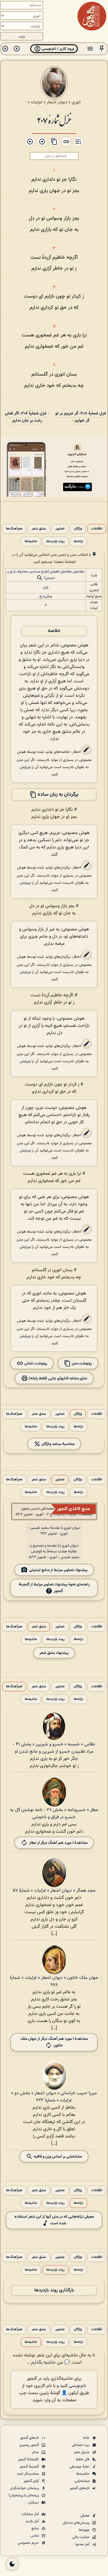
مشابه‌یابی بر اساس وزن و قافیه (57, 2157)
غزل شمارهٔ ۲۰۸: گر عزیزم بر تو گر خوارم (81, 417)
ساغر (36, 2452)
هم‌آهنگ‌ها (14, 529)
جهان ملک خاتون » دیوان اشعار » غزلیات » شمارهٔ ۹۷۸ (54, 1981)
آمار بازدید (33, 2521)
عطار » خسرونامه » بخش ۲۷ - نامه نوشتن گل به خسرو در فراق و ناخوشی (54, 1814)
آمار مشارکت (30, 2514)
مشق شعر (39, 529)
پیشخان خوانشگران (25, 2488)
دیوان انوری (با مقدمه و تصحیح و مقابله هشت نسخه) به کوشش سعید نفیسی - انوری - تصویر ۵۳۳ (54, 1551)
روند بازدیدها (55, 541)
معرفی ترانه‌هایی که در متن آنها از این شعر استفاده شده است (54, 2220)
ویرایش (25, 767)
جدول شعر (82, 2452)
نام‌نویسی (77, 2386)
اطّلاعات (97, 529)
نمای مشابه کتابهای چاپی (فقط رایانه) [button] (58, 1378)
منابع (36, 2529)
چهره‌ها (85, 2530)
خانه (87, 2438)
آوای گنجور (32, 2481)
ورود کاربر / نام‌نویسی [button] (57, 49)
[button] (102, 49)
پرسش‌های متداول (76, 2523)
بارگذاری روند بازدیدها (54, 2290)
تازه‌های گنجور (80, 2488)
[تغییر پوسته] (12, 2564)
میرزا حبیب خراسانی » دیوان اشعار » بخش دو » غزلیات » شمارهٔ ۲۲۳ (54, 2097)
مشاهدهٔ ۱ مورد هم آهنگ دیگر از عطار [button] (58, 1843)
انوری (76, 102)
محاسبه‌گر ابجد (28, 2474)
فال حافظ (83, 2459)
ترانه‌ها (78, 541)
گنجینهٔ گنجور (30, 2467)
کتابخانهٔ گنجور (29, 2459)
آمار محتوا (83, 2544)
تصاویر (60, 529)
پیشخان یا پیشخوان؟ (24, 2495)
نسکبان (34, 2503)
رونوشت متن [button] (81, 1363)
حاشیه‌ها (31, 541)
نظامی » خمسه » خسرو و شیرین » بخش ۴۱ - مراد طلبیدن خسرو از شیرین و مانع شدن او (54, 1748)
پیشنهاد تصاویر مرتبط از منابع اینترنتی (58, 1570)
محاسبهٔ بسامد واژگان (58, 1444)
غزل (46, 587)
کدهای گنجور (30, 2438)
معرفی (85, 2516)
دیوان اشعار (57, 102)
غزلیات (37, 102)
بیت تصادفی (81, 2445)
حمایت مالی (81, 2537)
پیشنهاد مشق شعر (54, 1653)
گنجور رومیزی (30, 2445)
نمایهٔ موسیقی (80, 2467)
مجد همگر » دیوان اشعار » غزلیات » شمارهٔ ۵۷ (54, 1891)
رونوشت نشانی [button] (35, 1363)
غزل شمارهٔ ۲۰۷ (54, 120)
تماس (35, 2536)
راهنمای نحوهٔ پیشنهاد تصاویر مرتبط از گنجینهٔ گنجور (54, 1588)
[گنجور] (92, 16)
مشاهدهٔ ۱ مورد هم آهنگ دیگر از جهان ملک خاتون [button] (54, 2042)
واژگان (78, 529)
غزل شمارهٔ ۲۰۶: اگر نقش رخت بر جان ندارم (26, 417)
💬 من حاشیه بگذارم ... (48, 2363)
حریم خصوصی (29, 2543)
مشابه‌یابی (83, 2481)
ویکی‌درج (46, 596)
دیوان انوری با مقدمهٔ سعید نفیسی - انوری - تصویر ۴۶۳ (54, 1531)
